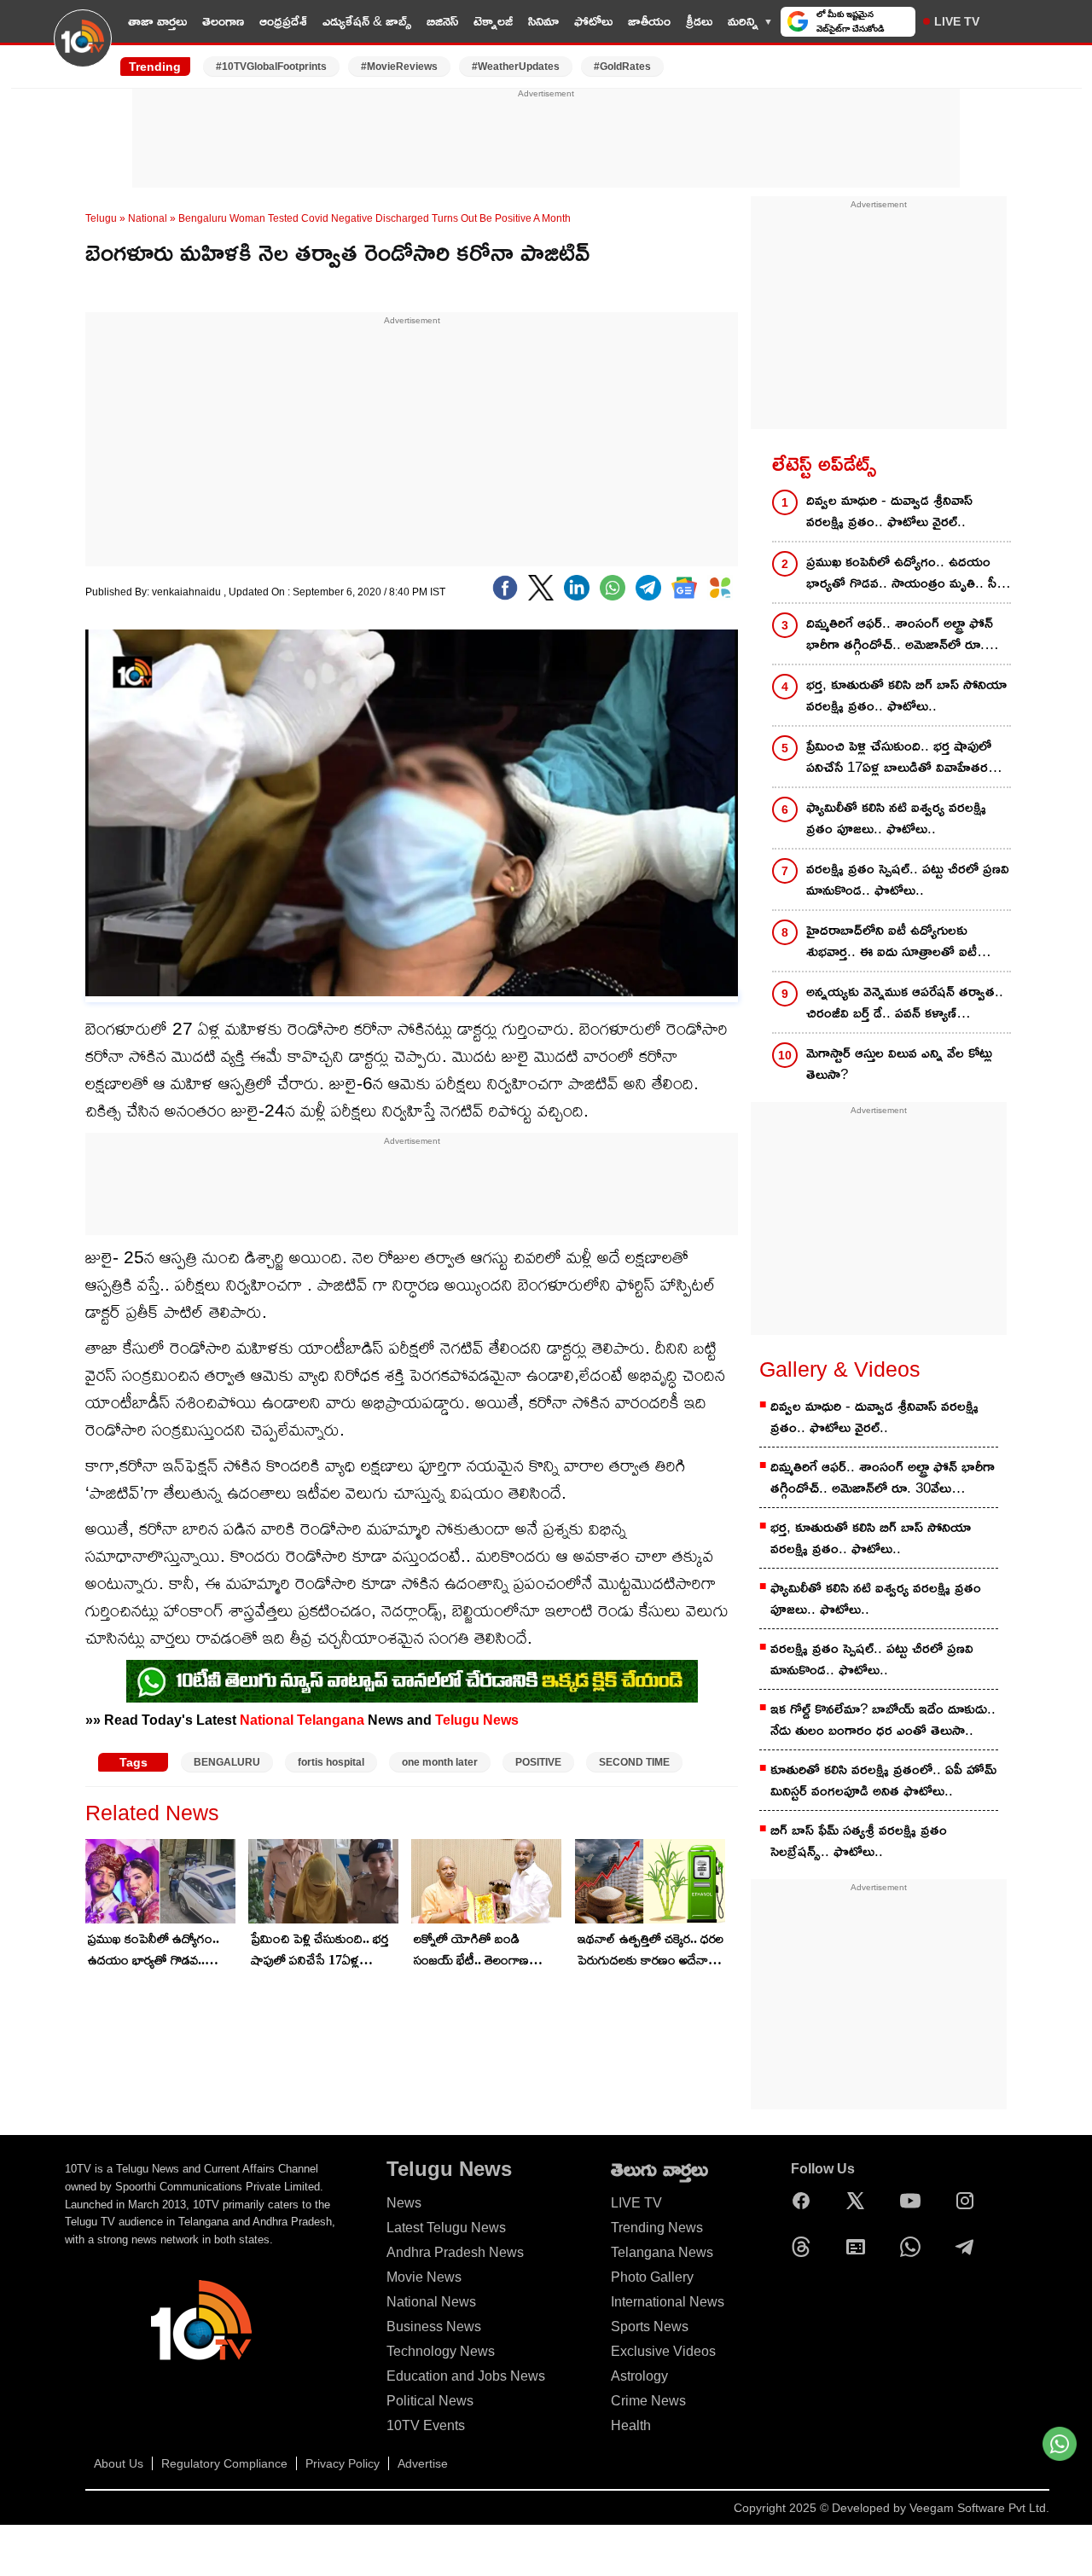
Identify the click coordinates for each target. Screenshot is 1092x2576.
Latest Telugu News (446, 2228)
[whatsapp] (613, 588)
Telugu (101, 218)
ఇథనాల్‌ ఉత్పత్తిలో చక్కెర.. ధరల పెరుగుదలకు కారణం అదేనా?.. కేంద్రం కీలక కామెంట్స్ (651, 1951)
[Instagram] (969, 2201)
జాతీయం (649, 21)
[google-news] (684, 588)
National (148, 218)
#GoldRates (622, 67)
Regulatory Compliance (224, 2463)
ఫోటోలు (593, 21)
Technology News (441, 2351)
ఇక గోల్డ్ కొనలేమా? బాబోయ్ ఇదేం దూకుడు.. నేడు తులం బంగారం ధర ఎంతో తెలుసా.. (883, 1720)
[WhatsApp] (915, 2247)
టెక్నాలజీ (493, 21)
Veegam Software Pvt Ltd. (979, 2508)
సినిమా (543, 21)
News (404, 2203)
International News (668, 2302)
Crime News (648, 2401)
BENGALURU (227, 1762)
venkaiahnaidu (188, 592)
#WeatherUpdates (516, 67)
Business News (434, 2327)
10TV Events (426, 2425)
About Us (119, 2463)
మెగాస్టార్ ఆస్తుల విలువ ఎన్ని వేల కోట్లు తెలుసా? (899, 1064)
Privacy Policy (343, 2463)
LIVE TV (957, 21)
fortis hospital (331, 1762)
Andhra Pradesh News (455, 2252)
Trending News (657, 2228)
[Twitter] (541, 588)
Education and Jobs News (466, 2376)
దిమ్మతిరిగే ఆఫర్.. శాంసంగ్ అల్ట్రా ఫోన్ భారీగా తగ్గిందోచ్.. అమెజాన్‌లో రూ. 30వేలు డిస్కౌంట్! (900, 635)
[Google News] (860, 2247)
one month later (440, 1762)
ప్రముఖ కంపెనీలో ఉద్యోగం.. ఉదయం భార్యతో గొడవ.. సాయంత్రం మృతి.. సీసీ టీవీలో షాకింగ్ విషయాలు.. (158, 1951)
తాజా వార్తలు (157, 21)
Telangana (331, 1720)
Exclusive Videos (663, 2351)
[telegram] (648, 588)
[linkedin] (577, 588)
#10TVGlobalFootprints (271, 67)
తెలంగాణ (223, 21)
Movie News (424, 2277)
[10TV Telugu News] (83, 49)
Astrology (639, 2376)
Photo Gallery (652, 2277)
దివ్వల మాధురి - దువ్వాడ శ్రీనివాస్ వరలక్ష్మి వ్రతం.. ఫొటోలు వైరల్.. (889, 511)
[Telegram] (969, 2247)
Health (631, 2425)
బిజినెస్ (442, 21)
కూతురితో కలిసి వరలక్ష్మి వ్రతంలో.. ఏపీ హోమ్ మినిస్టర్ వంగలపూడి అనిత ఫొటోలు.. (883, 1780)
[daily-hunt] (720, 588)
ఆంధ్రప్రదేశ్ (283, 21)
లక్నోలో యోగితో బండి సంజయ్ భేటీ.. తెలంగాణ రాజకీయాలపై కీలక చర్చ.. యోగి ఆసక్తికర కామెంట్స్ (487, 1951)
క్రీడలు (699, 21)
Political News (430, 2401)
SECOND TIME (634, 1762)
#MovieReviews (399, 67)
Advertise (423, 2463)
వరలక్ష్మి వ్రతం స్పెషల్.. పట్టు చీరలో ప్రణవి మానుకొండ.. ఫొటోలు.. (908, 879)
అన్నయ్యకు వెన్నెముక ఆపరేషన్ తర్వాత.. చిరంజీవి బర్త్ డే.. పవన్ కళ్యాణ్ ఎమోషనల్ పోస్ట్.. (905, 1004)
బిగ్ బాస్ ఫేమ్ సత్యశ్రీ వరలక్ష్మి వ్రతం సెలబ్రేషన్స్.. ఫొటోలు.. (859, 1841)
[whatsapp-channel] (412, 1681)
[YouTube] (915, 2201)
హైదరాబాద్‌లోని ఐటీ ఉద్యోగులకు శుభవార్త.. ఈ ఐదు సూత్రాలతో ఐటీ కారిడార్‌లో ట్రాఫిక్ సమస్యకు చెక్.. (892, 942)
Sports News (650, 2327)
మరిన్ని (743, 21)
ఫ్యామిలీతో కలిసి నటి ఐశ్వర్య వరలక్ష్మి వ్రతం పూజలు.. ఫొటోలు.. (896, 818)
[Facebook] (505, 588)
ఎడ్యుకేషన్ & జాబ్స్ (367, 21)
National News (431, 2302)
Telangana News (662, 2252)
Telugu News (477, 1720)
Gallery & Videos (840, 1369)
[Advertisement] (546, 139)
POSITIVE (538, 1762)
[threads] (805, 2247)
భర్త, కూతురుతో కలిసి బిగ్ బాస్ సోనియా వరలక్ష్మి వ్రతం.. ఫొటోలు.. (906, 695)
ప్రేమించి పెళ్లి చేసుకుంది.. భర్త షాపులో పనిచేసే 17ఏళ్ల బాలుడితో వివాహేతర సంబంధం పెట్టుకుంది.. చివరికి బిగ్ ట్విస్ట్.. (322, 1951)
